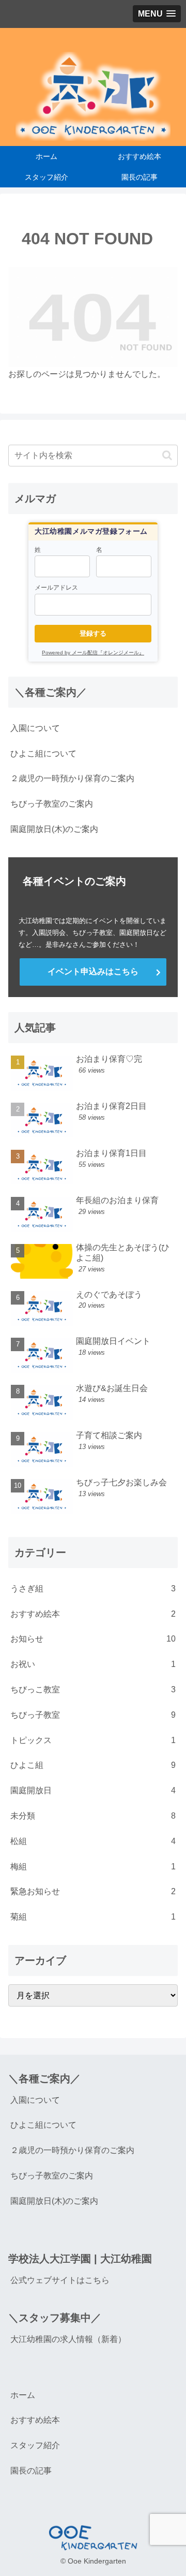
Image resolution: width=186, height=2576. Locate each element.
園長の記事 (31, 2471)
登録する (93, 633)
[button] (167, 455)
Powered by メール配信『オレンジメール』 (93, 653)
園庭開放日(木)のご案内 (54, 829)
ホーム (23, 2395)
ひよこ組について (43, 753)
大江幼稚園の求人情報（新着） (68, 2339)
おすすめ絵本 (35, 2420)
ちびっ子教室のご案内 (52, 804)
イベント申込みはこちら (93, 971)
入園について (35, 728)
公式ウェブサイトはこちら (60, 2280)
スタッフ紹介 (35, 2445)
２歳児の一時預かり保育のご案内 (72, 778)
